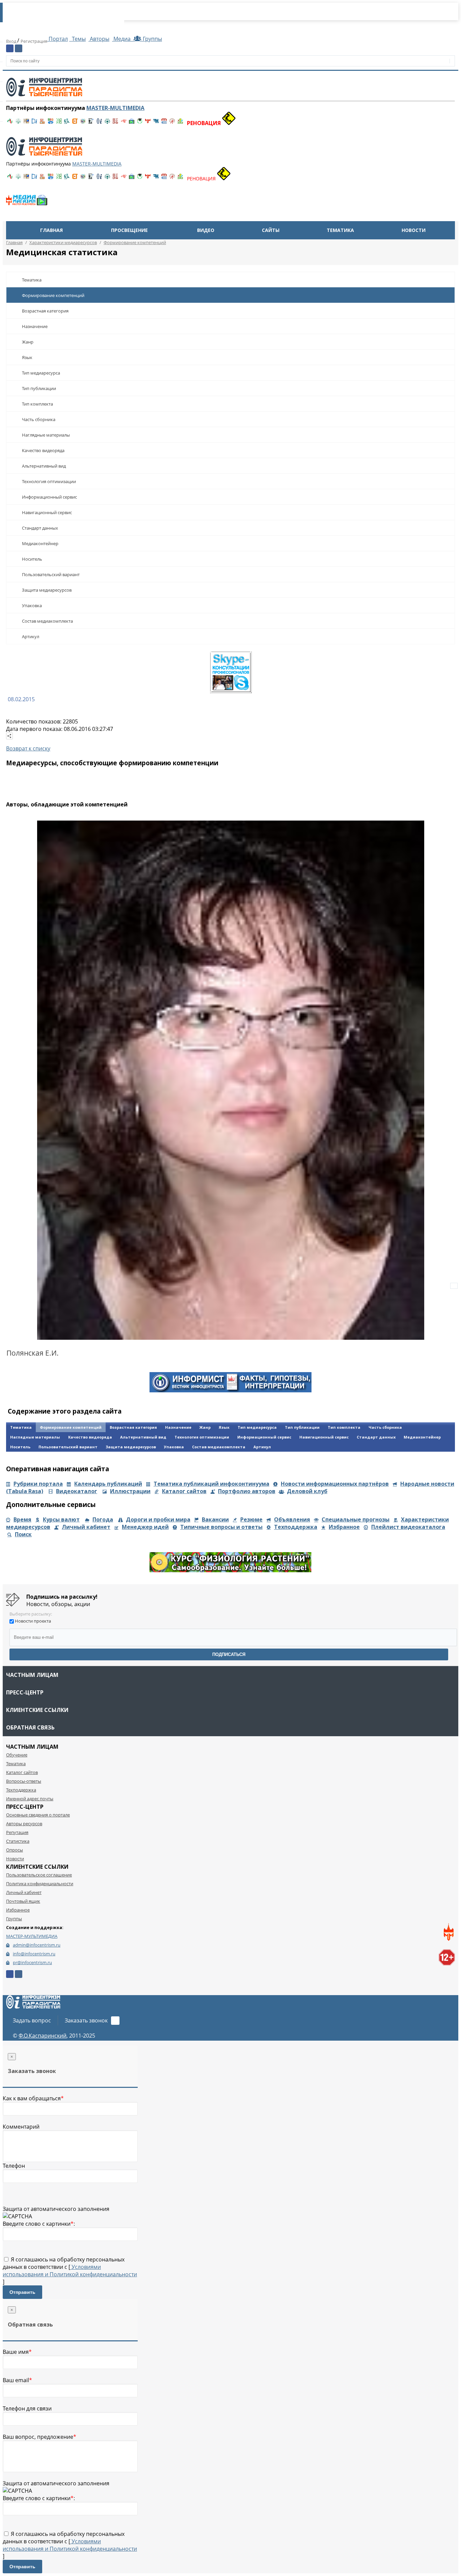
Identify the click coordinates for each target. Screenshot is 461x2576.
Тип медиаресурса (41, 373)
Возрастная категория (45, 311)
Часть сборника (39, 419)
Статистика (18, 1841)
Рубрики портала (38, 1484)
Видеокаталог (77, 1491)
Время (22, 1519)
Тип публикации (39, 388)
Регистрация (34, 41)
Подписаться (229, 1654)
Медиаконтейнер (40, 543)
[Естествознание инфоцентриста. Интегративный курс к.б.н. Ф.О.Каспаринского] (18, 123)
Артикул (31, 636)
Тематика (340, 230)
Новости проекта (33, 1621)
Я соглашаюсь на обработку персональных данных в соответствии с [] (70, 2271)
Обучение (17, 1755)
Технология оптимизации (49, 481)
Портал (58, 39)
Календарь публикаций (108, 1484)
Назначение (35, 326)
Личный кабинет (86, 1527)
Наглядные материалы (46, 435)
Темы (78, 39)
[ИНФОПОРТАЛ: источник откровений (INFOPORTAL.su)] (34, 123)
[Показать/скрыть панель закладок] (9, 736)
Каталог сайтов (184, 1491)
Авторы (99, 39)
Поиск (23, 1534)
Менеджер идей (145, 1527)
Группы (151, 39)
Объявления (292, 1519)
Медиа (122, 39)
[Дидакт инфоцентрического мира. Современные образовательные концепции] (83, 123)
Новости (414, 230)
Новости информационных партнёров (335, 1484)
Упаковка (32, 605)
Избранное (344, 1527)
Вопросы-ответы (24, 1781)
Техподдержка (296, 1527)
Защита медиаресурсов (47, 590)
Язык (27, 357)
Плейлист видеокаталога (408, 1527)
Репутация (17, 1832)
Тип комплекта (37, 404)
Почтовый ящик (23, 1901)
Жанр (28, 342)
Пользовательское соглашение (39, 1875)
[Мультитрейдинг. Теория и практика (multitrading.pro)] (10, 123)
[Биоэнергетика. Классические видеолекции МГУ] (51, 123)
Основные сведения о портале (38, 1815)
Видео (206, 230)
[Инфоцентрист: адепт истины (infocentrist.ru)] (107, 123)
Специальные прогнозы (356, 1519)
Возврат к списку (28, 748)
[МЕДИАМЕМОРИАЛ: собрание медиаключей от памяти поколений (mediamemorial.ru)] (172, 123)
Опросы (15, 1850)
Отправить (22, 2292)
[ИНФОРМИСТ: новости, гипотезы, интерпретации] (231, 1390)
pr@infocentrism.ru (32, 1962)
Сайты (271, 230)
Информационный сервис (49, 497)
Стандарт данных (40, 528)
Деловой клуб (307, 1491)
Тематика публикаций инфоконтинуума (211, 1484)
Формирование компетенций (53, 295)
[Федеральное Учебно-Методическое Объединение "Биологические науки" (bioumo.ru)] (140, 123)
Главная (51, 230)
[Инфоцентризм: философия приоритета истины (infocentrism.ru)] (99, 123)
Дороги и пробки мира (158, 1519)
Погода (103, 1519)
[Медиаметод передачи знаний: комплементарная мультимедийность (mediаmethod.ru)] (164, 123)
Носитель (32, 559)
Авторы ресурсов (24, 1824)
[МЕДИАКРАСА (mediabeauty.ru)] (124, 123)
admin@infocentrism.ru (37, 1945)
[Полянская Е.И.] (231, 1080)
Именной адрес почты (30, 1799)
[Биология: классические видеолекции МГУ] (59, 123)
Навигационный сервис (47, 512)
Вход (12, 41)
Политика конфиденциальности (40, 1884)
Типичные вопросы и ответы (221, 1527)
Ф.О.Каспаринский (43, 2036)
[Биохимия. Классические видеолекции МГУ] (43, 123)
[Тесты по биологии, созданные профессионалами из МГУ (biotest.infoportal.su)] (180, 123)
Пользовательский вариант (51, 574)
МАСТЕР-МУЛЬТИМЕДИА (32, 1936)
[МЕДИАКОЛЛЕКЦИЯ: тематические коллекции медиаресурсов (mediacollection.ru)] (115, 123)
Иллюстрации (130, 1491)
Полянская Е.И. (33, 1353)
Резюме (251, 1519)
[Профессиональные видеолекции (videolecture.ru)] (91, 123)
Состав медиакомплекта (47, 621)
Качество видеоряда (43, 450)
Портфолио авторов (247, 1491)
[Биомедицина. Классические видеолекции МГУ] (67, 123)
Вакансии (215, 1519)
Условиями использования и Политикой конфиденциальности (70, 2271)
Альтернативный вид (44, 466)
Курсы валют (61, 1519)
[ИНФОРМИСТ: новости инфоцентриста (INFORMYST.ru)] (26, 123)
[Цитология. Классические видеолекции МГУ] (75, 123)
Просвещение (129, 230)
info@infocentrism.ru (34, 1954)
